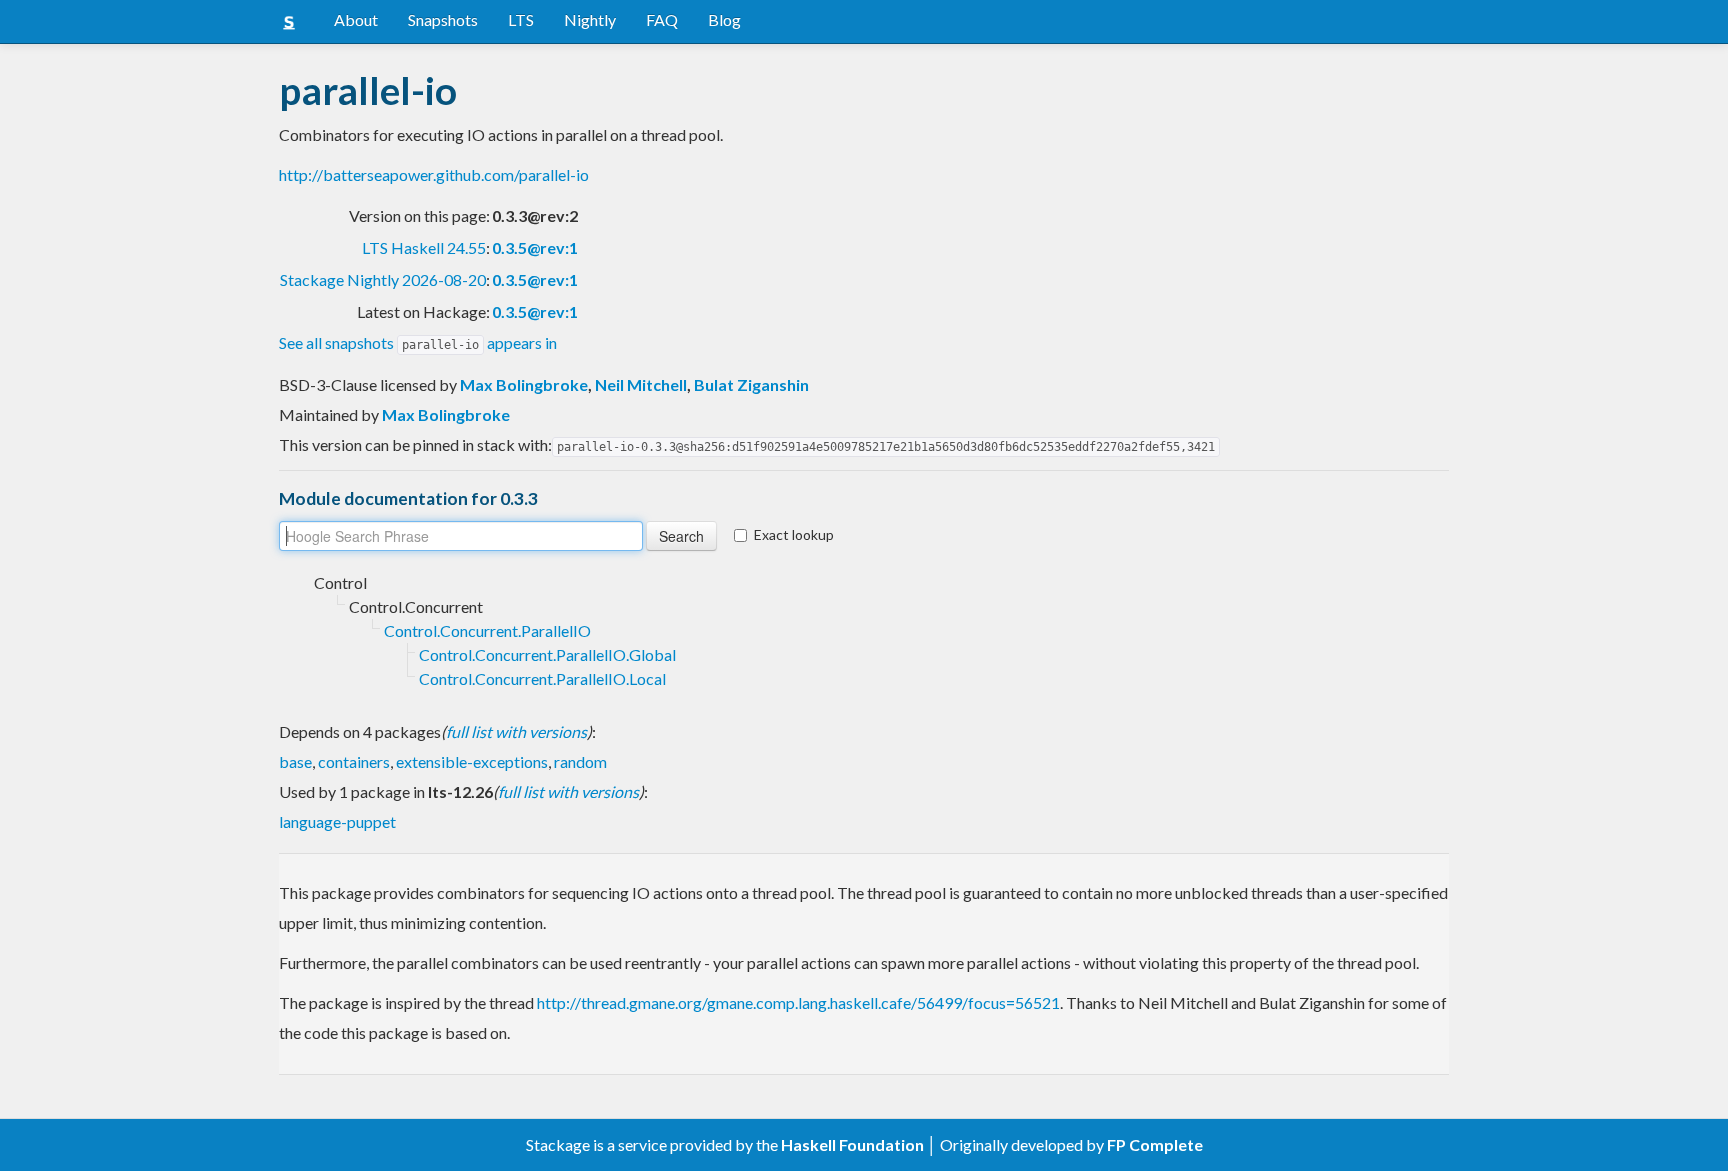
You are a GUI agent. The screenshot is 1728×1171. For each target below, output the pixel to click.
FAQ (662, 19)
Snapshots (443, 19)
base (295, 761)
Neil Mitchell (641, 384)
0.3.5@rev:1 (535, 247)
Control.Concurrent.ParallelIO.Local (542, 678)
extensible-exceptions (472, 761)
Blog (724, 19)
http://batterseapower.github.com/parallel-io (434, 174)
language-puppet (337, 821)
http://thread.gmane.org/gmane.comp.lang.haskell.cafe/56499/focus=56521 (798, 1002)
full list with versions (516, 731)
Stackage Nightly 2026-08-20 (383, 279)
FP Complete (1155, 1144)
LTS (521, 19)
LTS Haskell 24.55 (424, 247)
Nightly (590, 19)
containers (354, 761)
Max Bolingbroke (524, 384)
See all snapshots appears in (418, 342)
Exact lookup (794, 534)
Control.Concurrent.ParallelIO (487, 630)
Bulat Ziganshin (751, 384)
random (580, 761)
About (356, 19)
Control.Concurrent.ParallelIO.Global (547, 654)
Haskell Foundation (852, 1144)
